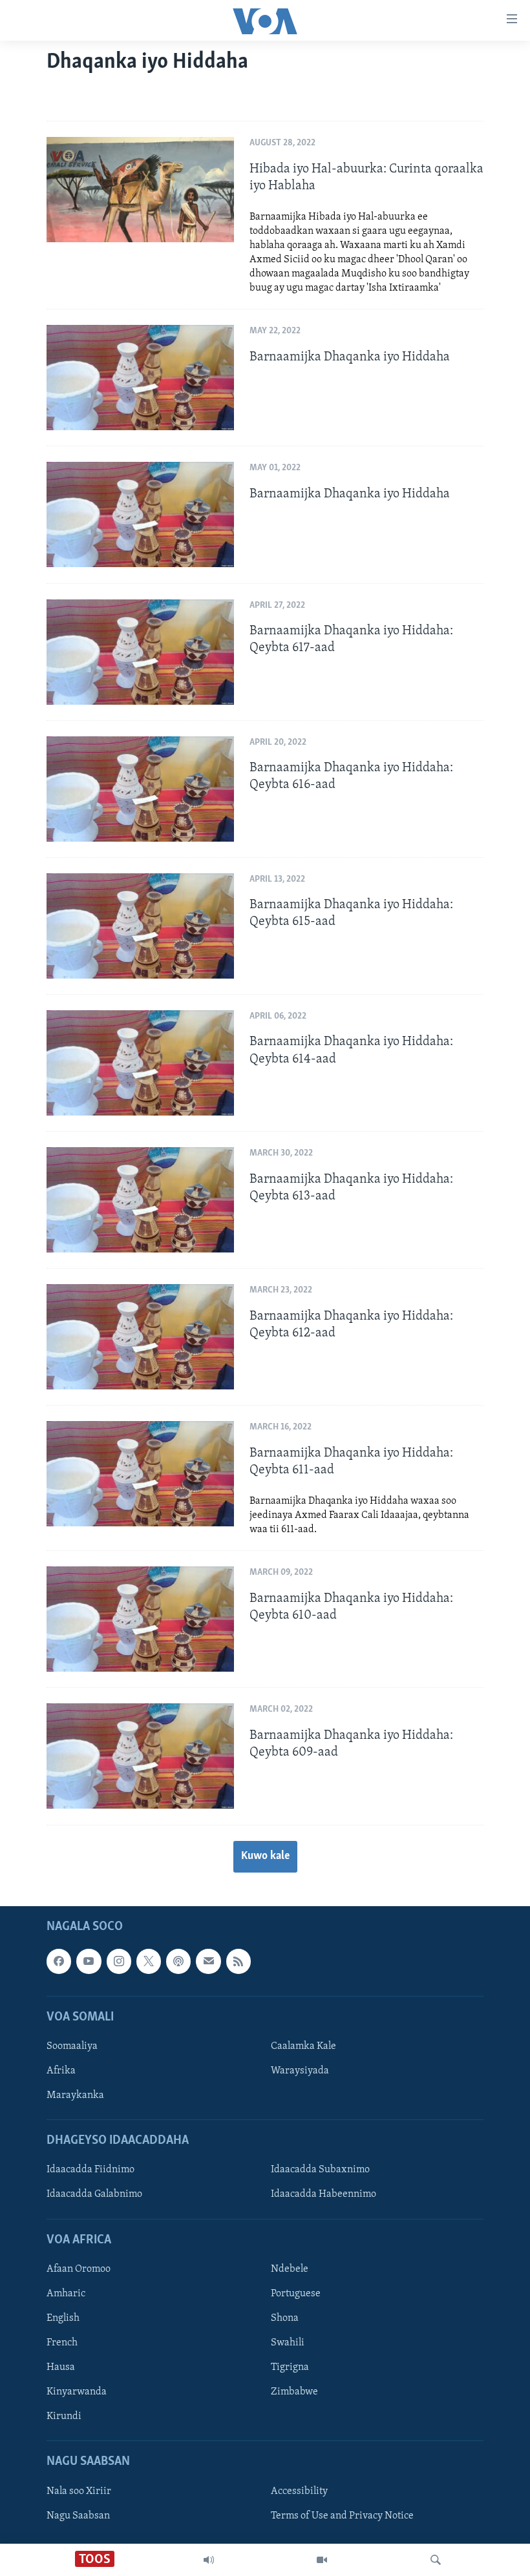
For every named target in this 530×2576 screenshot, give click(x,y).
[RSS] (238, 1961)
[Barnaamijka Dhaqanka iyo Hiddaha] (140, 378)
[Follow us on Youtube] (89, 1961)
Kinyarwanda (77, 2392)
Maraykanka (75, 2095)
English (63, 2318)
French (62, 2343)
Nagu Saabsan (78, 2515)
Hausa (61, 2367)
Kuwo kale (265, 1856)
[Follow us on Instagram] (119, 1961)
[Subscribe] (208, 1961)
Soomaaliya (72, 2046)
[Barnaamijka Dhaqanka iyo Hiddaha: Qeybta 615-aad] (140, 926)
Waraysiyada (300, 2071)
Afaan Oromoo (79, 2269)
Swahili (288, 2343)
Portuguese (296, 2294)
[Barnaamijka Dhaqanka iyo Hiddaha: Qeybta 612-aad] (140, 1337)
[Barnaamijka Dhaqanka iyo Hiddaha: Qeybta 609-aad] (140, 1756)
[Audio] (209, 2560)
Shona (285, 2318)
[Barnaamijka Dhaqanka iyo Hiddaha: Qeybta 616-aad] (140, 789)
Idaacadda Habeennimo (323, 2194)
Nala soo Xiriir (79, 2491)
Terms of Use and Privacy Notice (342, 2515)
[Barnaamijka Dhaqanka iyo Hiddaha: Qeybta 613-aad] (140, 1200)
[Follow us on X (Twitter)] (149, 1961)
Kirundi (64, 2416)
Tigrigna (290, 2367)
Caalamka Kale (303, 2046)
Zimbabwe (294, 2392)
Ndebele (290, 2269)
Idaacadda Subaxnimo (320, 2170)
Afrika (61, 2071)
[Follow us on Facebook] (59, 1961)
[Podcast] (178, 1961)
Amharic (66, 2294)
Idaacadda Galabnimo (94, 2194)
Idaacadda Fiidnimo (90, 2170)
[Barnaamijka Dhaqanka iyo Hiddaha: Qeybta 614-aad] (140, 1063)
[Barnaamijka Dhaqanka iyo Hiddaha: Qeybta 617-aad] (140, 652)
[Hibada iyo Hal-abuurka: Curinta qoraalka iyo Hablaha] (140, 190)
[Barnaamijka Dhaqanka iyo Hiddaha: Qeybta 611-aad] (140, 1474)
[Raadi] (436, 2560)
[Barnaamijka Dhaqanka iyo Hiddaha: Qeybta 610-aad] (140, 1619)
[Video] (322, 2560)
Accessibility (299, 2491)
